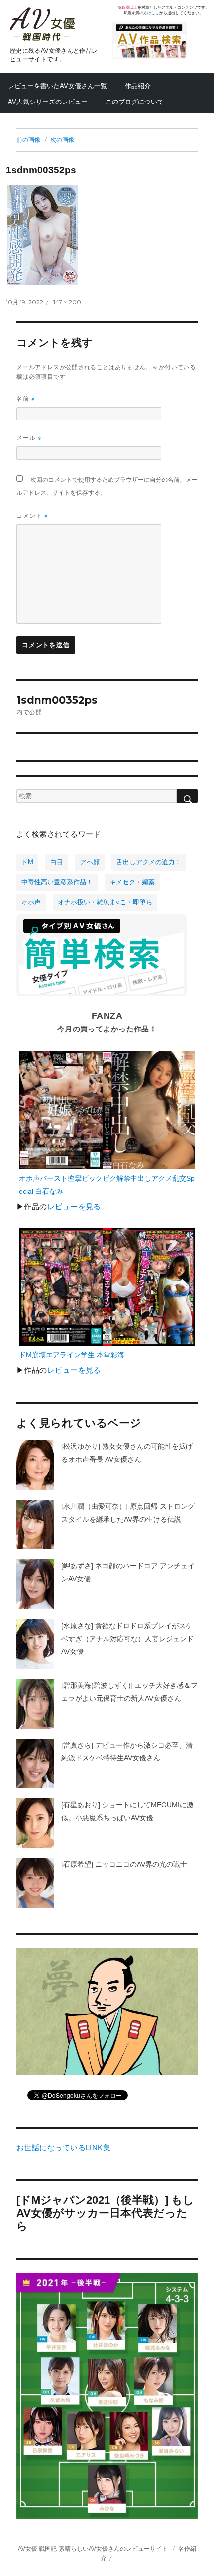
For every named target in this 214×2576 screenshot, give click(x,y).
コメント (32, 516)
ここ (155, 13)
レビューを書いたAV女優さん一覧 (57, 86)
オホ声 (31, 902)
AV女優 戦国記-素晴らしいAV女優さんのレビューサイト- (94, 2548)
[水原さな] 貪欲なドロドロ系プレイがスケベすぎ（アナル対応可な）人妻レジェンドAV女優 (127, 1639)
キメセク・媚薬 (132, 882)
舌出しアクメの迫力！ (149, 862)
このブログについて (135, 102)
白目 (57, 862)
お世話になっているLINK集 (63, 2148)
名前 (26, 398)
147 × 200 (67, 302)
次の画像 (62, 140)
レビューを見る (74, 1207)
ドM (27, 862)
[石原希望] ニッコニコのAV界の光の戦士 (124, 1864)
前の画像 (28, 140)
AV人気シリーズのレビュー (48, 102)
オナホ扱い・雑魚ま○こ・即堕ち (105, 902)
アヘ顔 (90, 862)
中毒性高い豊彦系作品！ (57, 882)
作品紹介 (138, 86)
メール (29, 438)
